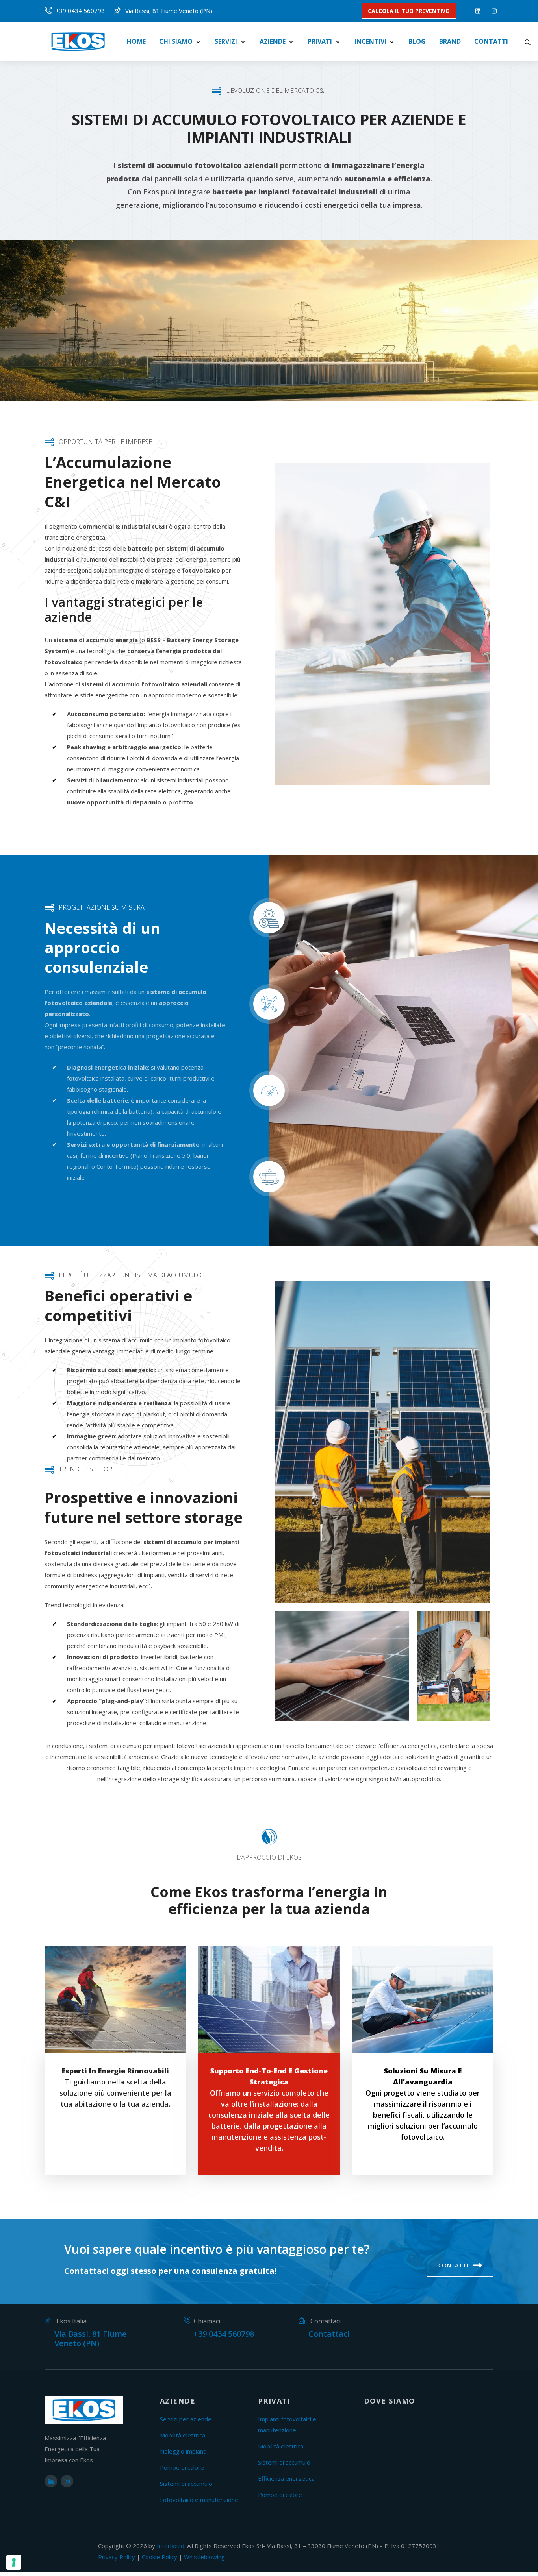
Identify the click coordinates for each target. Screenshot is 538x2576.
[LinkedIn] (476, 11)
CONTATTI (454, 2265)
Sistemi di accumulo (186, 2484)
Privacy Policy (117, 2557)
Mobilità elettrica (183, 2435)
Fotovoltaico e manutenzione (199, 2500)
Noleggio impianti (183, 2451)
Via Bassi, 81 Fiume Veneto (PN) (169, 11)
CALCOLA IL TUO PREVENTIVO (409, 11)
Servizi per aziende (186, 2419)
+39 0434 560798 (80, 11)
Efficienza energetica (286, 2478)
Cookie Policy (160, 2557)
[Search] (528, 42)
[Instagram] (493, 11)
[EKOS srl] (81, 42)
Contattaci (329, 2334)
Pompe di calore (182, 2467)
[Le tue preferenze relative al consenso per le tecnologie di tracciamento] (14, 2562)
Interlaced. (171, 2546)
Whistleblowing (204, 2557)
